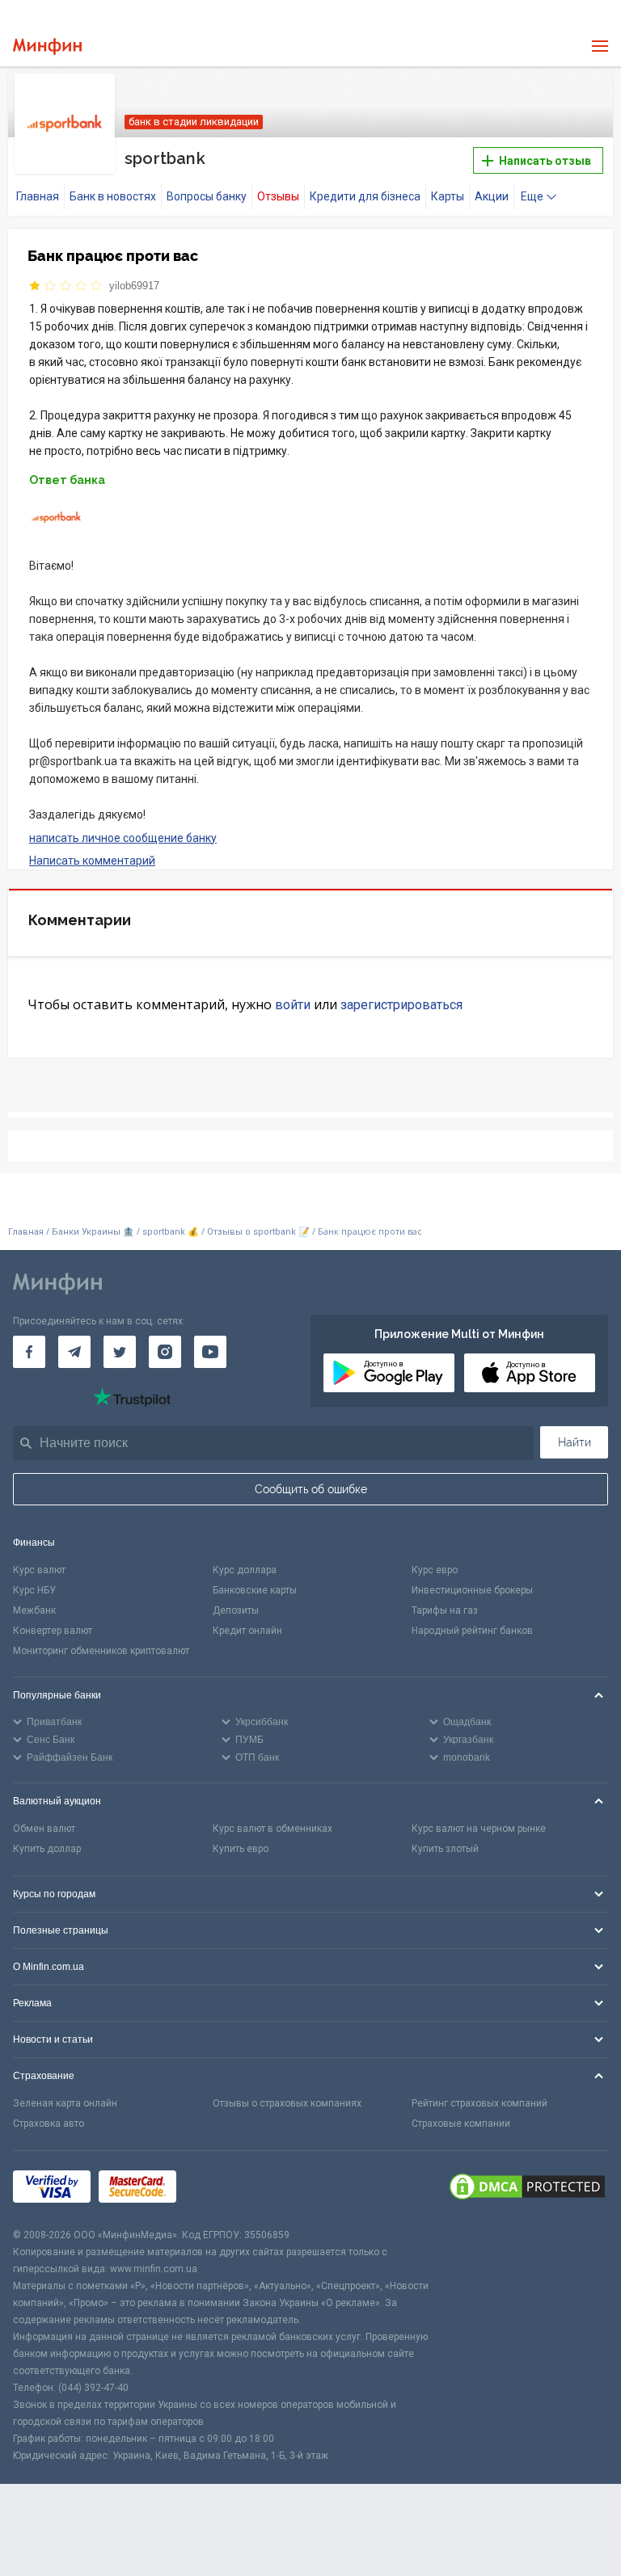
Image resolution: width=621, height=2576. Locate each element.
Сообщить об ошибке (311, 1489)
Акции (492, 196)
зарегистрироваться (401, 1005)
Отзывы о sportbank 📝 (260, 1232)
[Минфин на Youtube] (210, 1352)
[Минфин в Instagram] (165, 1352)
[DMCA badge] (527, 2189)
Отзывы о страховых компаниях (287, 2103)
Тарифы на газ (445, 1610)
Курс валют (39, 1570)
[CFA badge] (220, 2189)
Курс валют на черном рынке (479, 1829)
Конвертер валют (53, 1631)
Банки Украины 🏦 (93, 1232)
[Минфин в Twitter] (120, 1352)
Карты (448, 196)
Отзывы (278, 196)
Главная (38, 196)
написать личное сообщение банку (123, 838)
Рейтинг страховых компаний (479, 2103)
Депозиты (236, 1610)
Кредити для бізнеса (365, 196)
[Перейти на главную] (47, 46)
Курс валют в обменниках (272, 1829)
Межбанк (34, 1610)
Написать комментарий (92, 861)
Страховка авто (49, 2124)
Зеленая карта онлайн (65, 2103)
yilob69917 (134, 286)
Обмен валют (44, 1829)
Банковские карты (255, 1590)
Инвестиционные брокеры (472, 1590)
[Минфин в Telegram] (74, 1352)
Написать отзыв (544, 161)
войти (293, 1005)
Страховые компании (461, 2124)
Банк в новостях (113, 196)
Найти (575, 1442)
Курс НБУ (34, 1590)
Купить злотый (445, 1849)
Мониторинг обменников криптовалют (101, 1651)
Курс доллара (245, 1570)
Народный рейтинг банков (472, 1631)
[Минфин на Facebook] (29, 1352)
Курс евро (435, 1570)
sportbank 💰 (171, 1232)
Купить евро (241, 1849)
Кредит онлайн (247, 1631)
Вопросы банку (207, 196)
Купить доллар (47, 1849)
